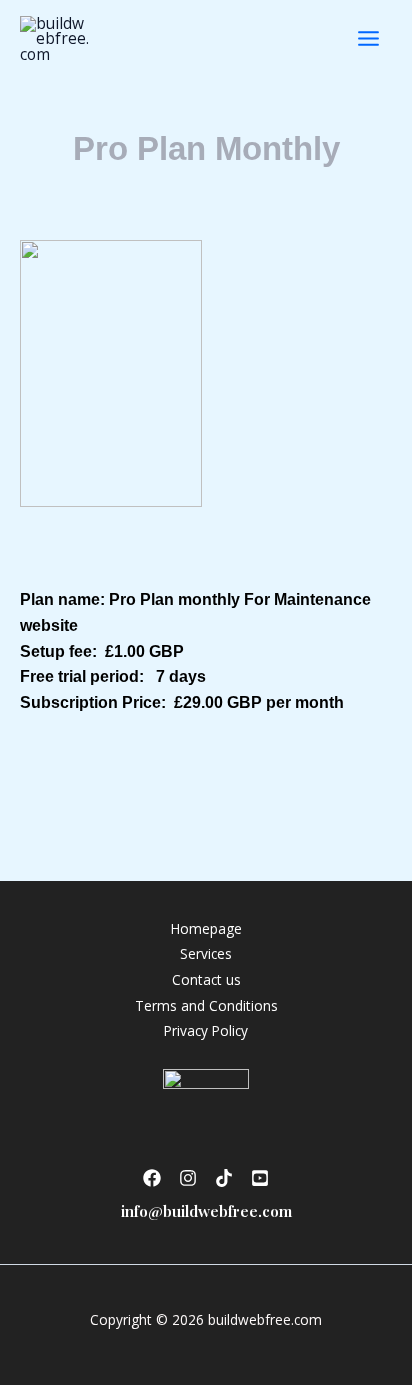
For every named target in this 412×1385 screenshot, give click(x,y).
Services (206, 953)
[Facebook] (152, 1178)
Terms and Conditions (206, 1005)
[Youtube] (260, 1178)
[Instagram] (188, 1178)
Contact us (206, 979)
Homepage (206, 928)
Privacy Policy (206, 1030)
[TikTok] (224, 1178)
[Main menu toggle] (368, 38)
